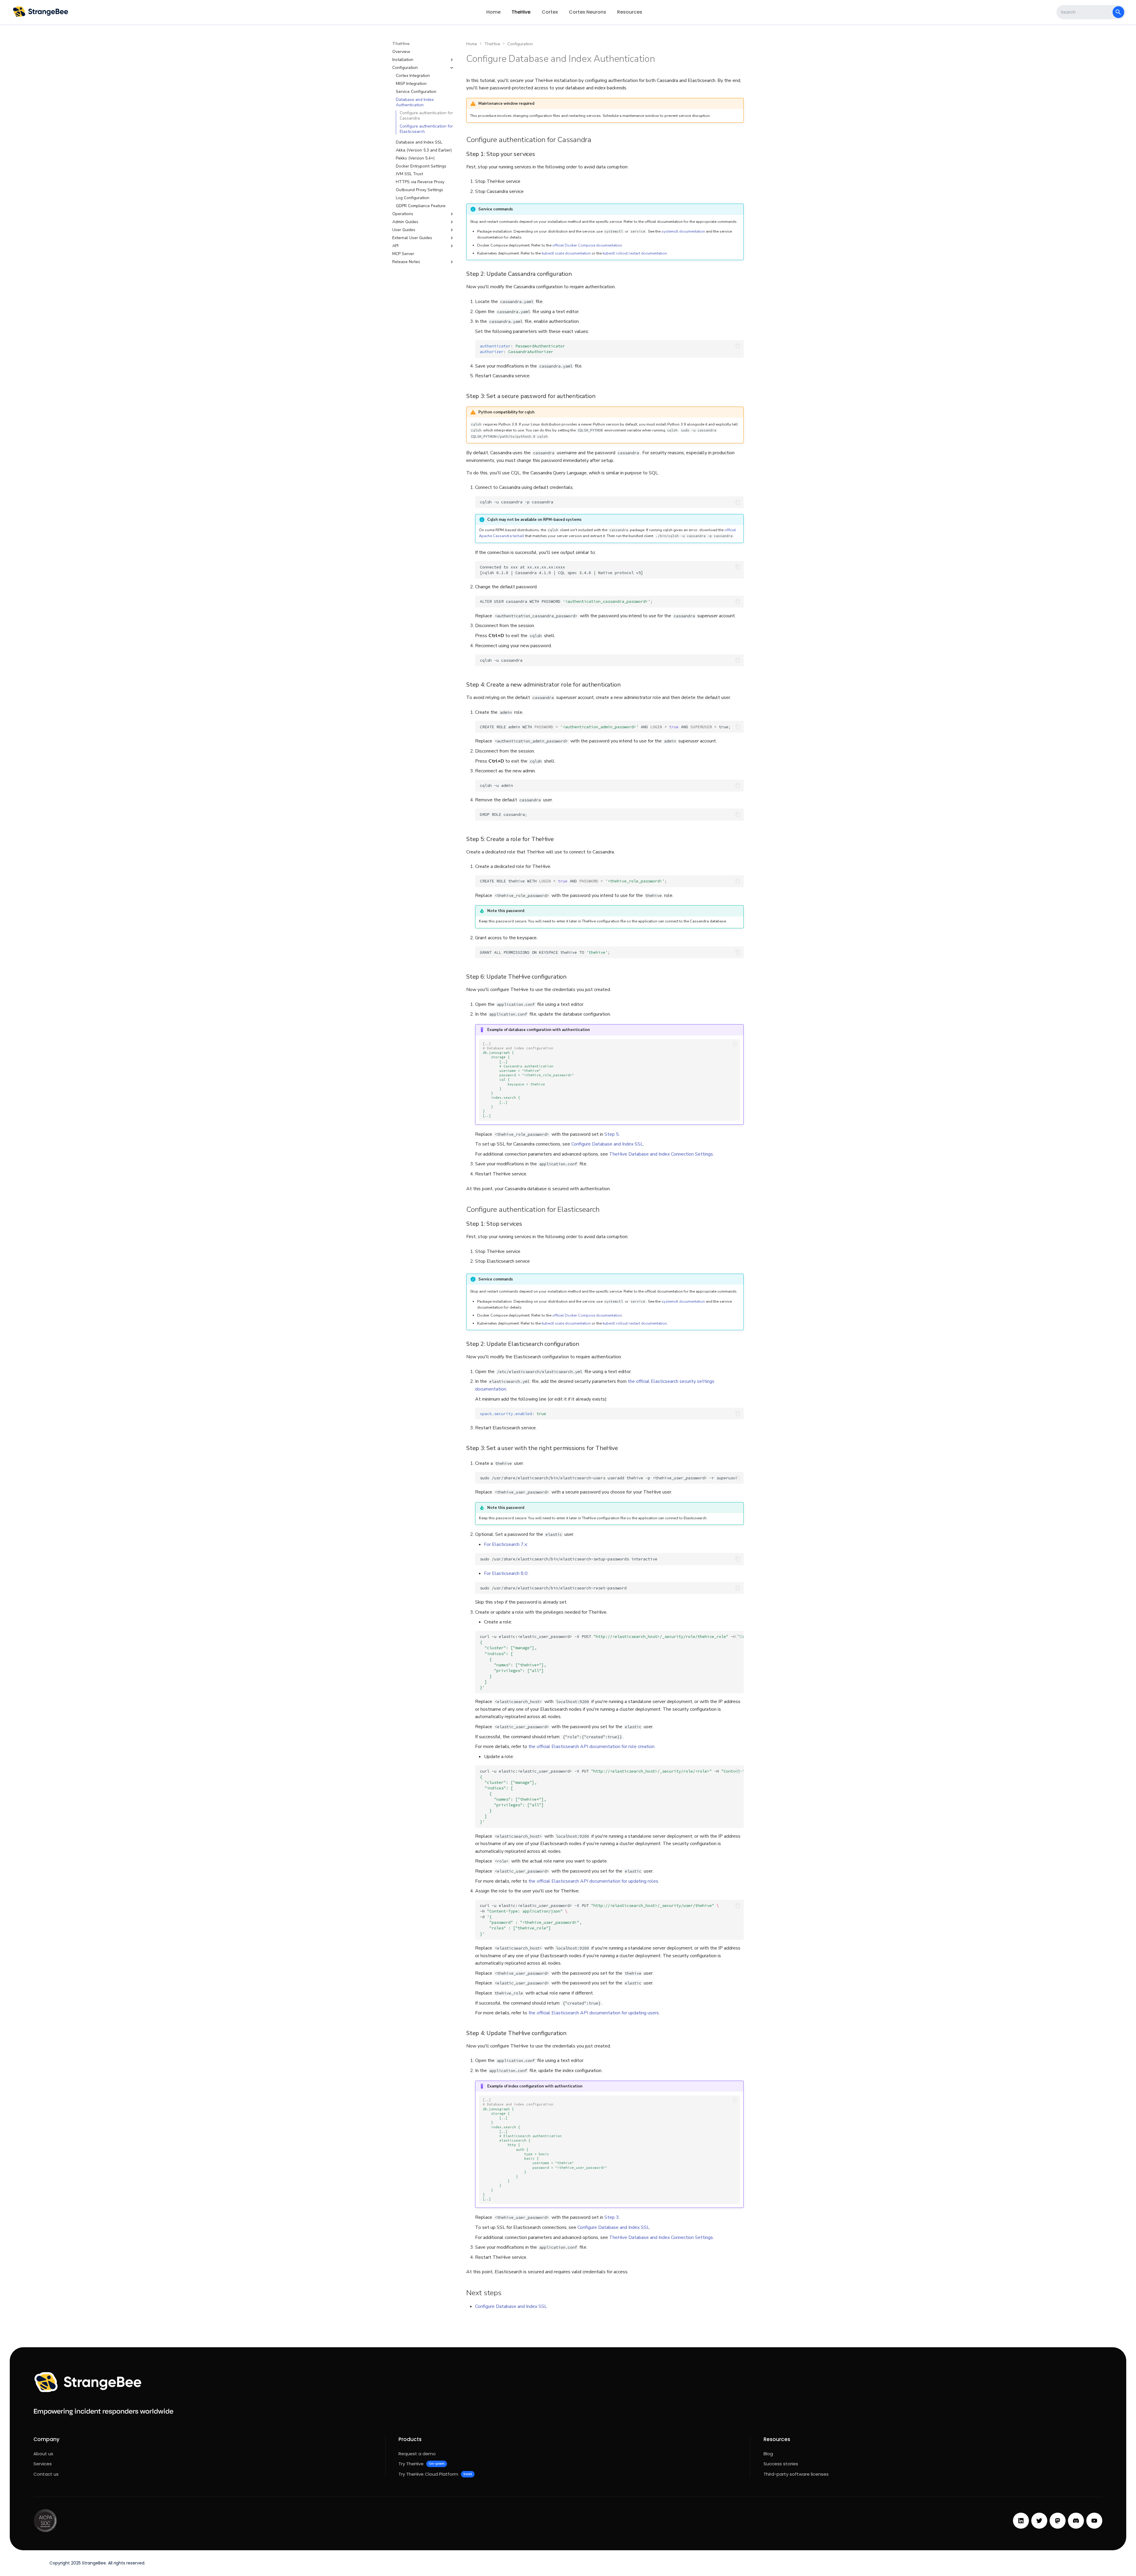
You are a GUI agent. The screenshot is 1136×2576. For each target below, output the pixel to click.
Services (43, 2464)
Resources (630, 12)
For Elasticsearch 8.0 (506, 1573)
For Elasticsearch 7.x (505, 1544)
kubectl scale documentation (566, 253)
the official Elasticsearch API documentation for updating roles (593, 1881)
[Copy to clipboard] (738, 346)
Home (493, 12)
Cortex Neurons (588, 12)
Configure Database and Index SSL (607, 1144)
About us (43, 2454)
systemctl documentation (683, 231)
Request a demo (417, 2454)
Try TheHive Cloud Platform (435, 2474)
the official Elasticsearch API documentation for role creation (591, 1747)
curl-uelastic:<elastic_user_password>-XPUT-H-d (612, 1797)
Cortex (550, 12)
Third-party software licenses (796, 2474)
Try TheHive (421, 2464)
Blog (768, 2454)
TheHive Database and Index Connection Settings (661, 1154)
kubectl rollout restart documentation (635, 253)
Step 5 (612, 1134)
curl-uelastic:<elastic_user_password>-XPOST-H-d (612, 1662)
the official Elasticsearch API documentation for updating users (594, 2013)
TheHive (521, 12)
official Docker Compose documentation (587, 245)
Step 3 (612, 2217)
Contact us (46, 2474)
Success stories (781, 2464)
